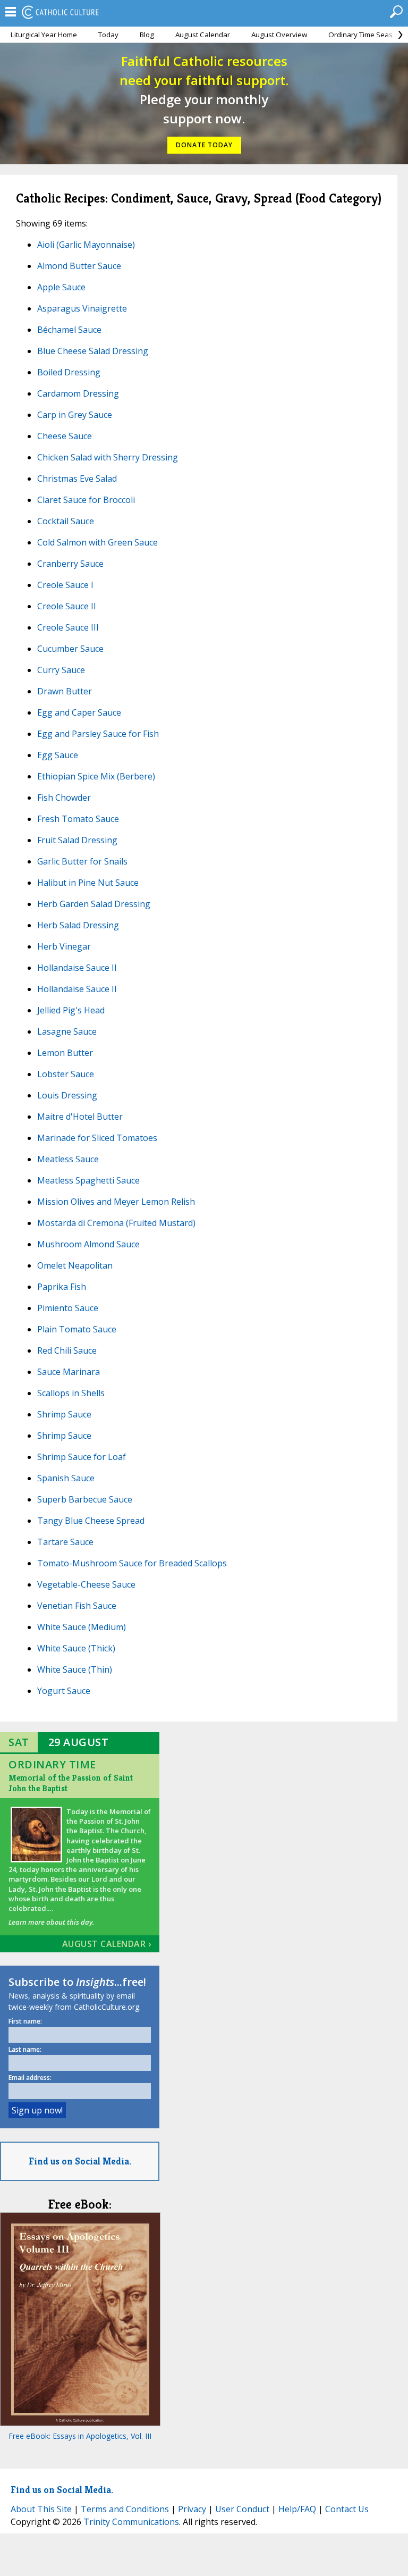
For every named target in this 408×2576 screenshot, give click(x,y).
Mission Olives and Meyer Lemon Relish (116, 1202)
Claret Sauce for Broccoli (86, 500)
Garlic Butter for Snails (82, 861)
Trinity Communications (131, 2522)
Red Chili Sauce (67, 1350)
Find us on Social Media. (80, 2161)
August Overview (279, 35)
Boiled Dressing (69, 372)
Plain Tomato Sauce (77, 1329)
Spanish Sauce (66, 1478)
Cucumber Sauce (70, 649)
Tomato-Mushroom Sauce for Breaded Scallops (132, 1563)
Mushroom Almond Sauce (88, 1244)
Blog (147, 35)
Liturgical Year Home (44, 35)
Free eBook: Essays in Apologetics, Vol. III (80, 2436)
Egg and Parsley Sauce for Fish (98, 734)
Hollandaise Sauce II (77, 968)
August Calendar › (107, 1944)
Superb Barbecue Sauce (85, 1499)
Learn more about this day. (51, 1922)
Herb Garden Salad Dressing (94, 904)
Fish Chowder (64, 798)
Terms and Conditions (125, 2509)
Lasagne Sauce (67, 1031)
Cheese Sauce (65, 436)
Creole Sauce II (67, 606)
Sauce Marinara (69, 1372)
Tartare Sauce (65, 1542)
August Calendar (203, 35)
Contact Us (347, 2509)
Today (108, 35)
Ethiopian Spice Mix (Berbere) (96, 776)
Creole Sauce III (68, 627)
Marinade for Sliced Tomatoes (97, 1138)
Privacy (192, 2509)
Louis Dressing (67, 1095)
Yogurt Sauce (64, 1691)
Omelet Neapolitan (75, 1265)
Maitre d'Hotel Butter (80, 1117)
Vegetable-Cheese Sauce (86, 1584)
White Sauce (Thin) (75, 1669)
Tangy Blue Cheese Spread (91, 1521)
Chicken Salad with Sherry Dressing (108, 457)
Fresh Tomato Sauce (78, 819)
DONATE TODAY (204, 145)
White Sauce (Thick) (76, 1648)
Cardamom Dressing (78, 393)
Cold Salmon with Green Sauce (97, 542)
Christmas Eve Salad (77, 479)
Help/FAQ (297, 2509)
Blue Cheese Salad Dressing (93, 351)
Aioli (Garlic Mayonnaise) (86, 245)
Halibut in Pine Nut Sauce (88, 883)
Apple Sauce (61, 287)
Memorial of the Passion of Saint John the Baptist (71, 1783)
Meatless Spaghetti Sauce (88, 1180)
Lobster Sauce (66, 1074)
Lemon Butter (65, 1053)
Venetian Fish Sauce (77, 1606)
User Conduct (242, 2509)
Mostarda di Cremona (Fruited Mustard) (116, 1223)
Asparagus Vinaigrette (82, 308)
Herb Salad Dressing (78, 925)
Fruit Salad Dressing (77, 840)
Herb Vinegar (64, 946)
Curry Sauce (61, 670)
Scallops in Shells (71, 1393)
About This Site (41, 2509)
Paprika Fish (62, 1287)
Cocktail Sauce (66, 521)
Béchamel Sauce (69, 330)
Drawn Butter (65, 691)
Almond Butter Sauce (79, 266)
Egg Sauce (58, 755)
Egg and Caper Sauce (79, 712)
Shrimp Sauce (64, 1414)
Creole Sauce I (65, 585)
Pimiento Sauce (68, 1308)
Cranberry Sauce (70, 564)
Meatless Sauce (68, 1159)
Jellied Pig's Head (71, 1010)
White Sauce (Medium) (82, 1627)
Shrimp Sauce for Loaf (82, 1457)
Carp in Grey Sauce (75, 415)
